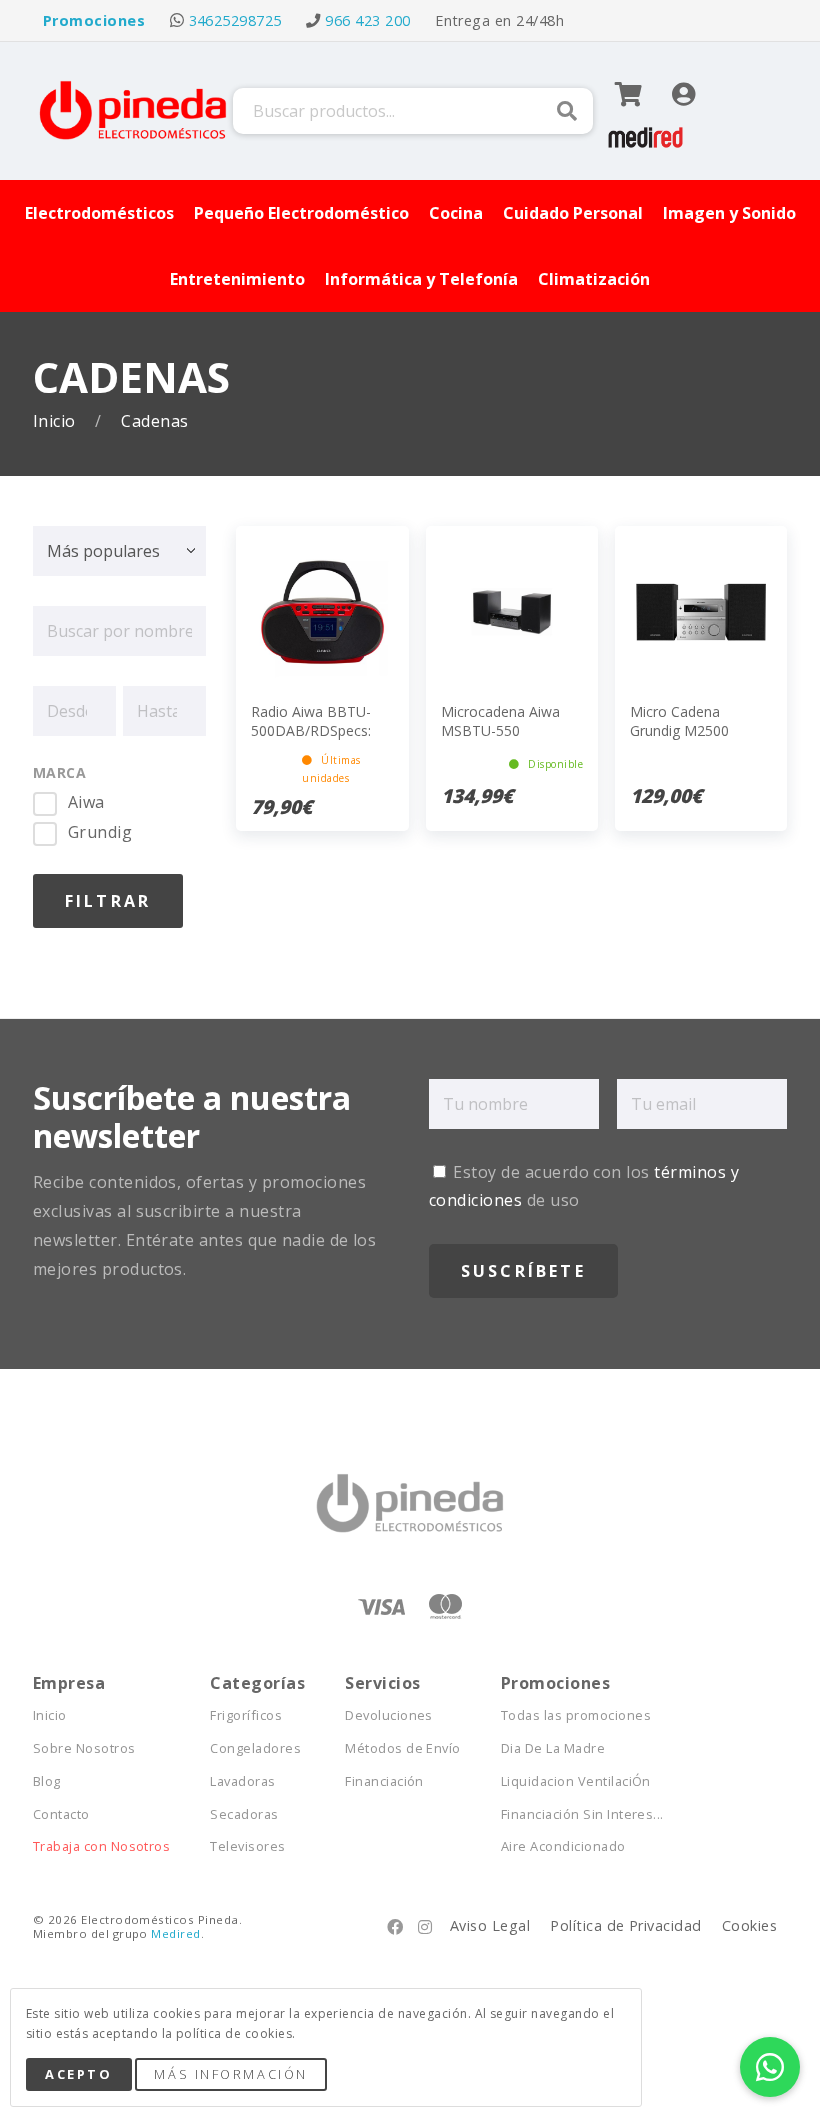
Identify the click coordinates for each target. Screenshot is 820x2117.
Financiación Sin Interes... (582, 1814)
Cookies (749, 1925)
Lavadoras (242, 1781)
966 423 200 (367, 20)
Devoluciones (389, 1715)
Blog (47, 1781)
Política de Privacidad (626, 1925)
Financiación (384, 1781)
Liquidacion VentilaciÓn (576, 1781)
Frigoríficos (246, 1715)
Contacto (61, 1814)
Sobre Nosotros (84, 1748)
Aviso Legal (490, 1925)
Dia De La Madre (553, 1748)
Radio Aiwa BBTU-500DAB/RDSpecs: (311, 720)
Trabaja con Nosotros (102, 1846)
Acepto (78, 2074)
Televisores (247, 1846)
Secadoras (244, 1814)
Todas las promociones (576, 1715)
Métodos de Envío (403, 1748)
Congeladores (255, 1748)
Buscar (567, 111)
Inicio (56, 421)
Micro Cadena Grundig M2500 (679, 720)
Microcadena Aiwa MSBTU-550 (500, 720)
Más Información (230, 2074)
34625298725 (235, 20)
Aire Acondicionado (563, 1846)
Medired (175, 1933)
